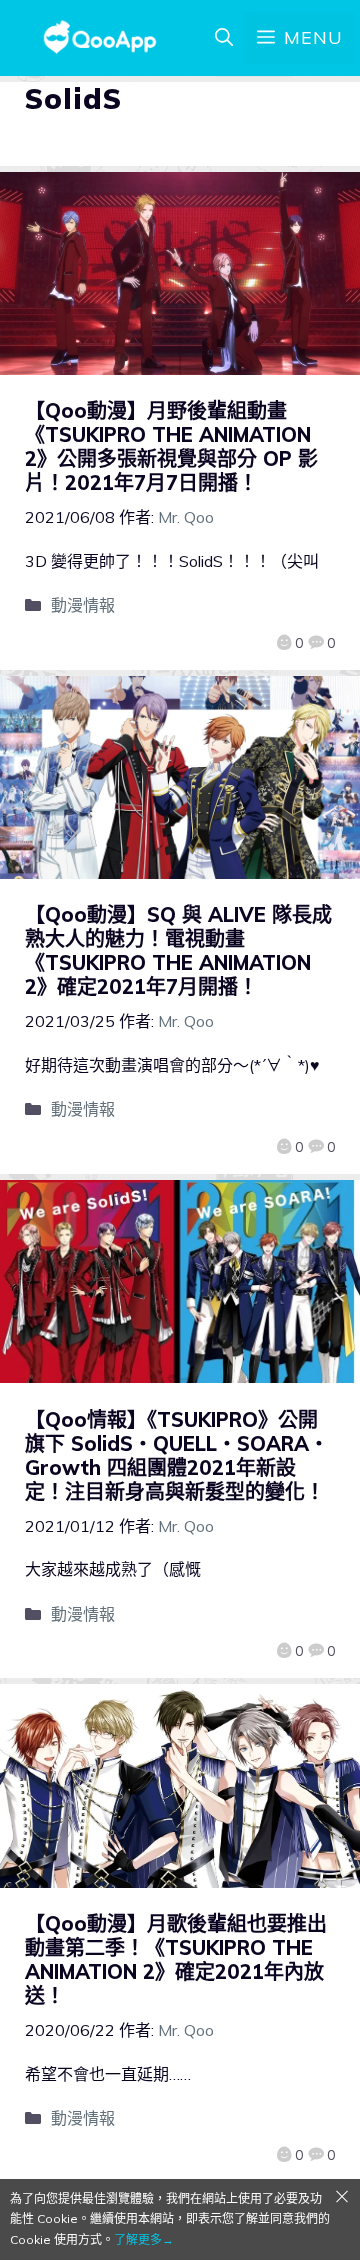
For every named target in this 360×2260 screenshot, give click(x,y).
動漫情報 (83, 605)
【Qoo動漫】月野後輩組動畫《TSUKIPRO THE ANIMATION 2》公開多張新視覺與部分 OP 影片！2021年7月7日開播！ (171, 446)
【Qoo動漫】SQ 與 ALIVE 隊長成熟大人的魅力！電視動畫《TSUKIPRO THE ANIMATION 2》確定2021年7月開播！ (178, 950)
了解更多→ (144, 2239)
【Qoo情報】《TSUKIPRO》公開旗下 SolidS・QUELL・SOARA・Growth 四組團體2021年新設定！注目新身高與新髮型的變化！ (177, 1455)
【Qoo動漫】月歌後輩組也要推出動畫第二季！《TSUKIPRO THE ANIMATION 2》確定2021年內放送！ (176, 1959)
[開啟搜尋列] (224, 38)
